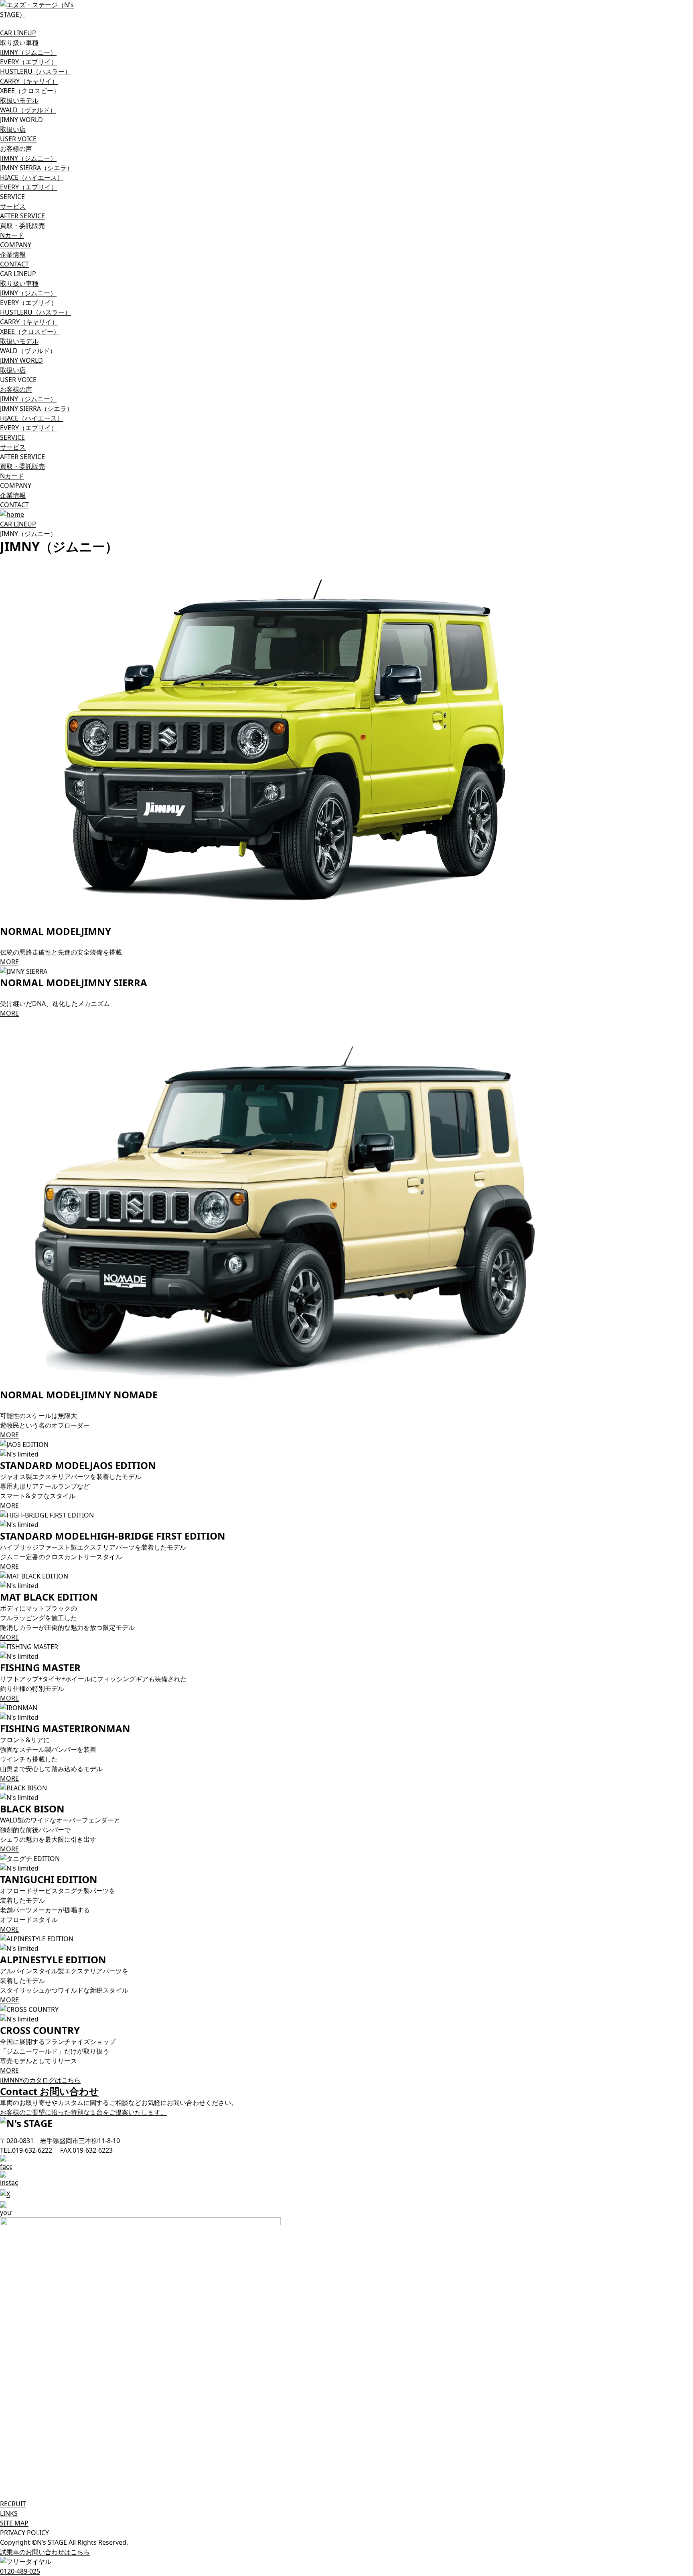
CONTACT (14, 264)
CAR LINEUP (18, 524)
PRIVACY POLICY (24, 2533)
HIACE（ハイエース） (32, 177)
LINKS (9, 2513)
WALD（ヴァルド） (28, 110)
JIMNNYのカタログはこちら (40, 2080)
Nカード (12, 235)
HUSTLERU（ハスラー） (35, 71)
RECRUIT (13, 2504)
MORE (9, 962)
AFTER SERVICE (22, 216)
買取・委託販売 (22, 226)
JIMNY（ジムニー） (28, 52)
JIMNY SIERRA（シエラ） (36, 168)
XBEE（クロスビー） (30, 91)
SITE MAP (14, 2523)
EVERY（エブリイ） (29, 62)
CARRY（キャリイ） (29, 81)
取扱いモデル (19, 100)
